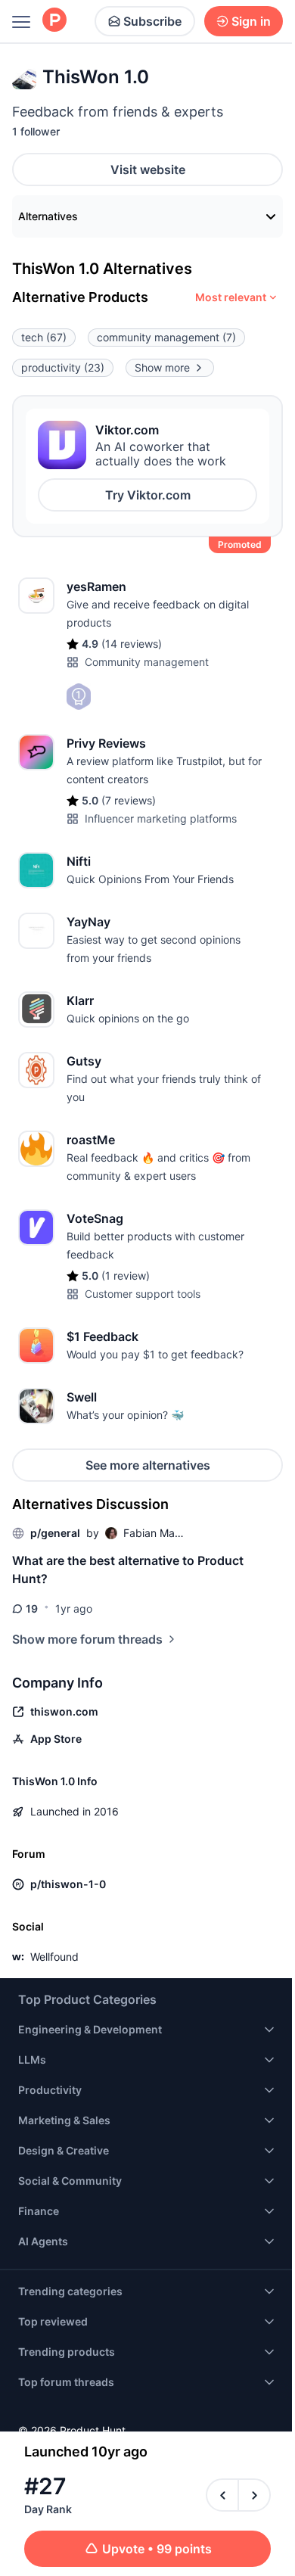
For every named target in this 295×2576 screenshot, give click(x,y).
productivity (63, 367)
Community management (147, 662)
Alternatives (48, 216)
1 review (126, 1276)
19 (32, 1608)
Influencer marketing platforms (161, 818)
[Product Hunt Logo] (54, 21)
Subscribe (152, 21)
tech (44, 337)
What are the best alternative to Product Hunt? (128, 1570)
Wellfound (54, 1957)
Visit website (148, 170)
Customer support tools (143, 1294)
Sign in (251, 21)
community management (166, 337)
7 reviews (129, 800)
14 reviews (132, 644)
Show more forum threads (87, 1639)
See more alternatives (148, 1465)
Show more (162, 367)
